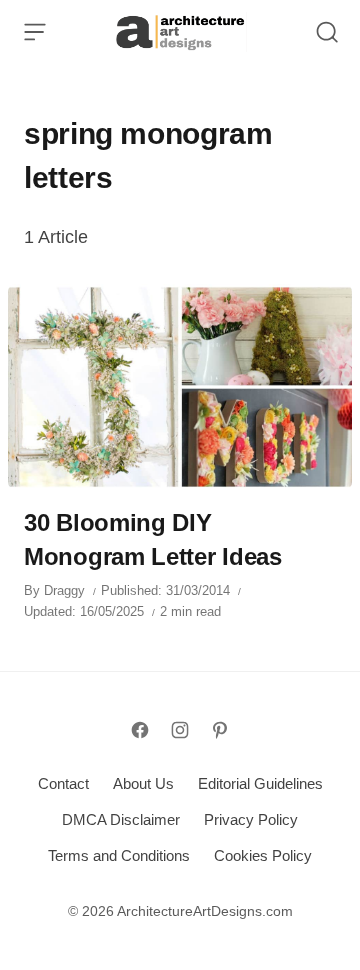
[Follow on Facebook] (140, 730)
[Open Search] (327, 32)
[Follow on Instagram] (180, 730)
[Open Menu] (35, 32)
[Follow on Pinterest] (220, 730)
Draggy (64, 590)
